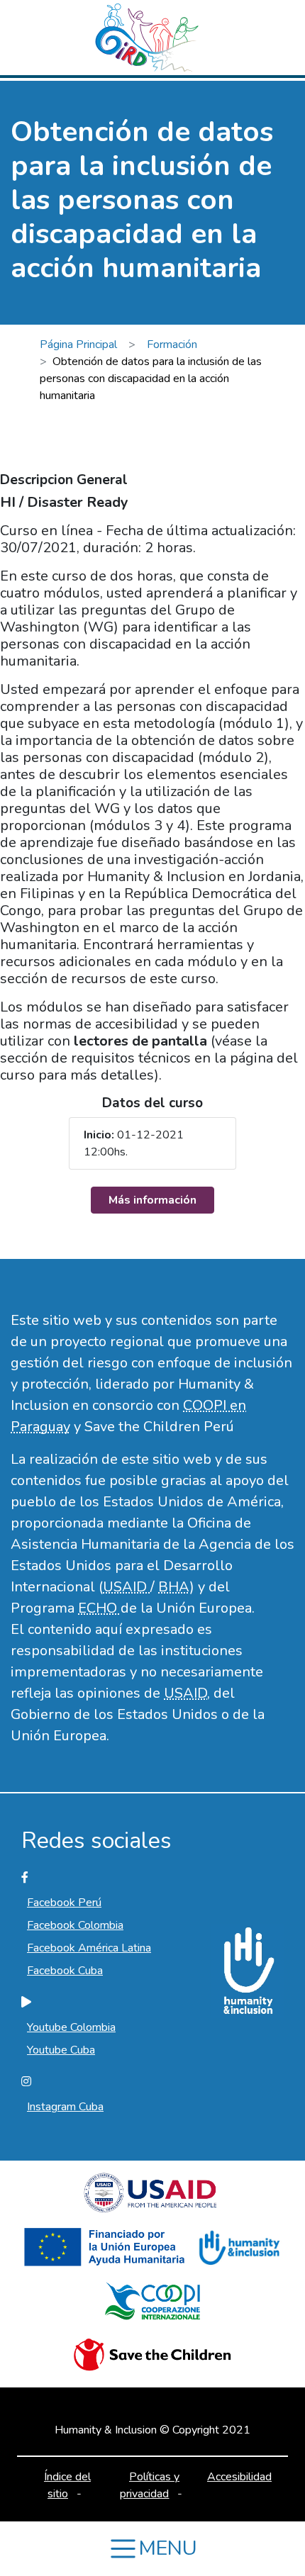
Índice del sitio (67, 2485)
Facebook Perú (64, 1903)
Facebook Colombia (75, 1925)
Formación (172, 345)
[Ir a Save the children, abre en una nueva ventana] (152, 2361)
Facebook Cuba (65, 1971)
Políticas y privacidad (150, 2485)
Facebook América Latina (89, 1948)
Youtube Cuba (61, 2050)
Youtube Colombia (71, 2027)
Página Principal (78, 345)
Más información (152, 1200)
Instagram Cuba (65, 2107)
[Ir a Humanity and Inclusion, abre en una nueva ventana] (238, 2253)
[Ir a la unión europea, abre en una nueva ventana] (107, 2253)
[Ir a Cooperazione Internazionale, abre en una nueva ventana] (152, 2307)
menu (168, 2548)
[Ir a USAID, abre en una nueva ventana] (152, 2199)
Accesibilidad (239, 2477)
